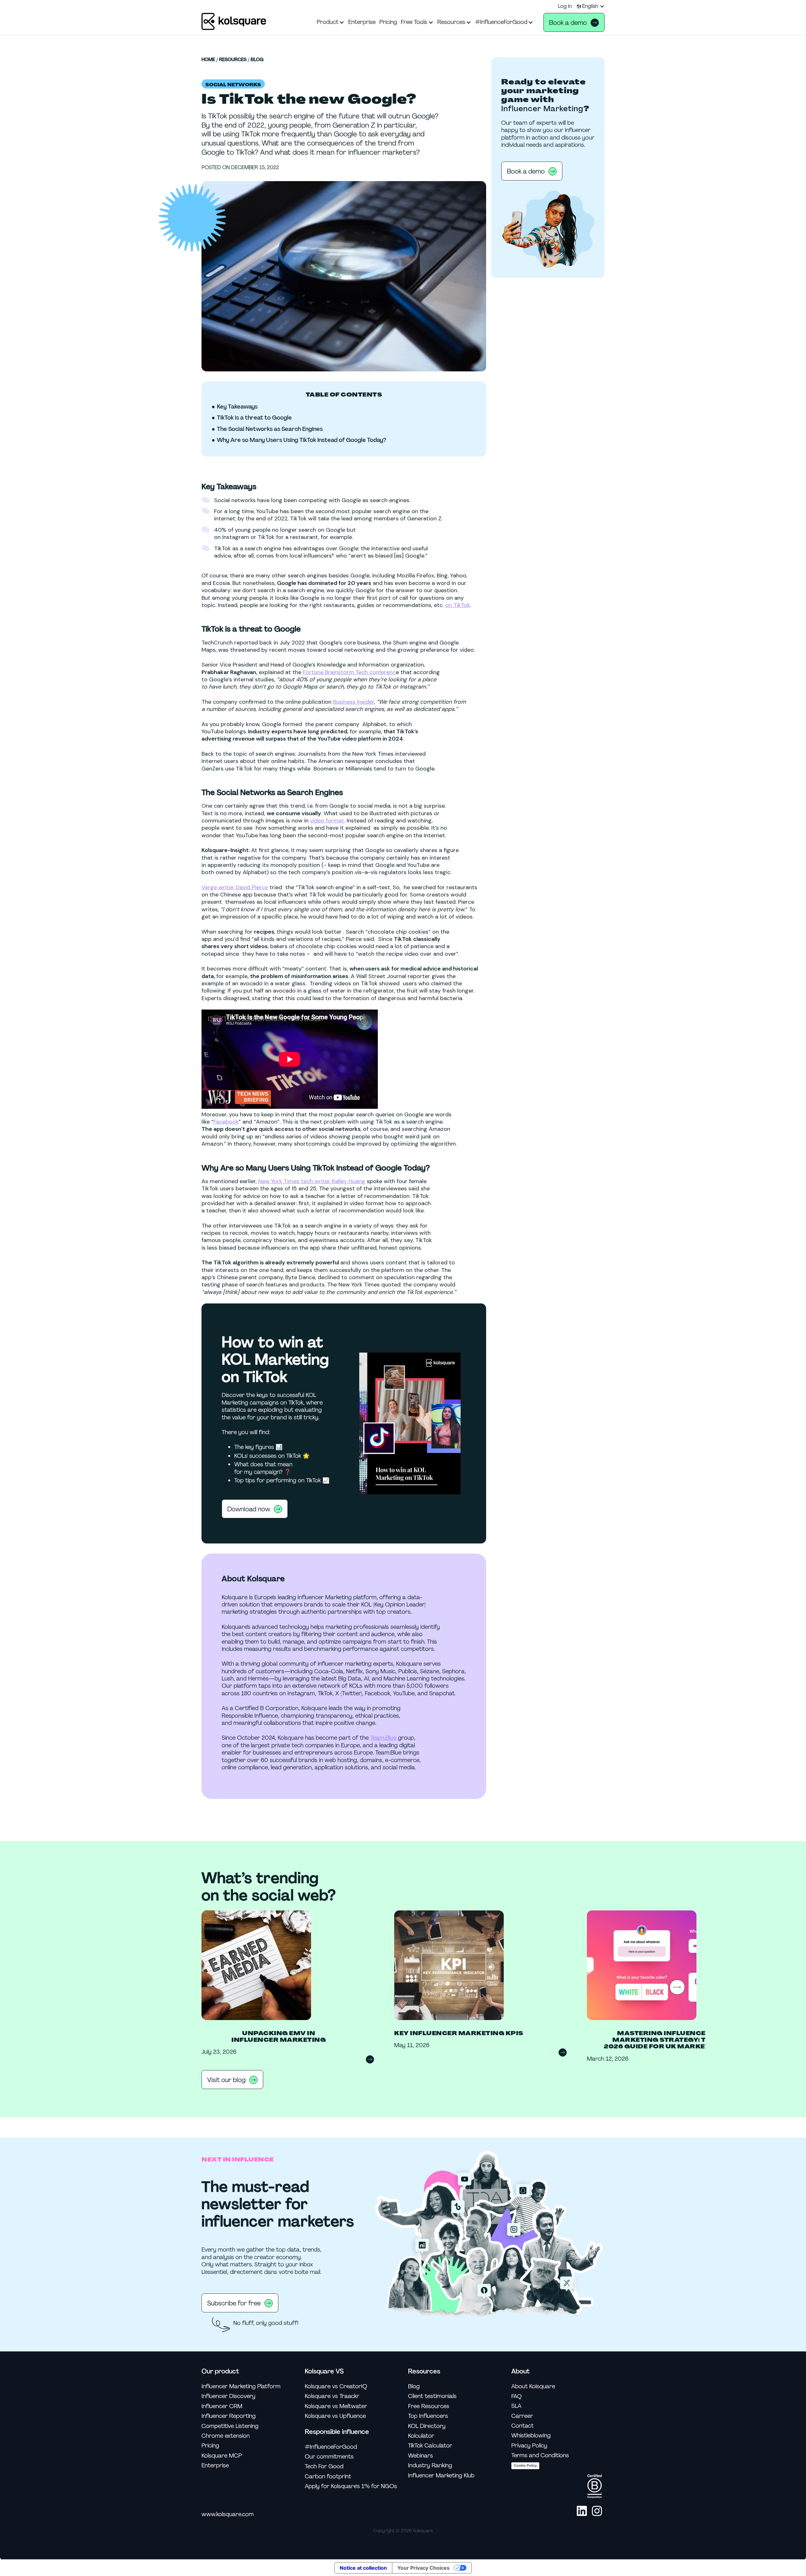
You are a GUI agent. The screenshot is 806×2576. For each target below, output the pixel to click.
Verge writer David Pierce (235, 887)
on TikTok (458, 605)
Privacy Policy (529, 2446)
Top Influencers (428, 2416)
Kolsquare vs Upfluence (335, 2416)
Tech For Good (324, 2467)
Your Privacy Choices (423, 2568)
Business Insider (354, 702)
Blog (414, 2387)
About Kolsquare (533, 2387)
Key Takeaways (237, 407)
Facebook (226, 1122)
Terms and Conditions (540, 2456)
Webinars (420, 2456)
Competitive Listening (230, 2426)
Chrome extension (226, 2436)
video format (327, 821)
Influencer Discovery (228, 2396)
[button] (591, 6)
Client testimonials (432, 2396)
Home (208, 60)
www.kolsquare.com (228, 2514)
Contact (522, 2426)
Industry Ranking (430, 2466)
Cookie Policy (525, 2465)
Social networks (233, 85)
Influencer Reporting (229, 2416)
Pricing (210, 2446)
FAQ (517, 2396)
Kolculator (421, 2436)
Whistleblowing (531, 2436)
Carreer (522, 2416)
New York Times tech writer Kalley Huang (312, 1181)
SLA (516, 2406)
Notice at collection (363, 2568)
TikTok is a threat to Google (254, 418)
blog (257, 60)
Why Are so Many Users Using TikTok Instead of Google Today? (302, 440)
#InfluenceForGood (331, 2447)
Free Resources (429, 2406)
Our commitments (329, 2457)
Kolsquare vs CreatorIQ (336, 2387)
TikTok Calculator (430, 2446)
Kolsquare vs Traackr (332, 2396)
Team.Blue (383, 1738)
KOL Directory (427, 2426)
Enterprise (215, 2466)
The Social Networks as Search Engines (270, 429)
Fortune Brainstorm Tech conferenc (349, 672)
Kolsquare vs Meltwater (336, 2406)
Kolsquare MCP (222, 2456)
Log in (565, 6)
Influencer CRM (222, 2406)
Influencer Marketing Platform (241, 2387)
